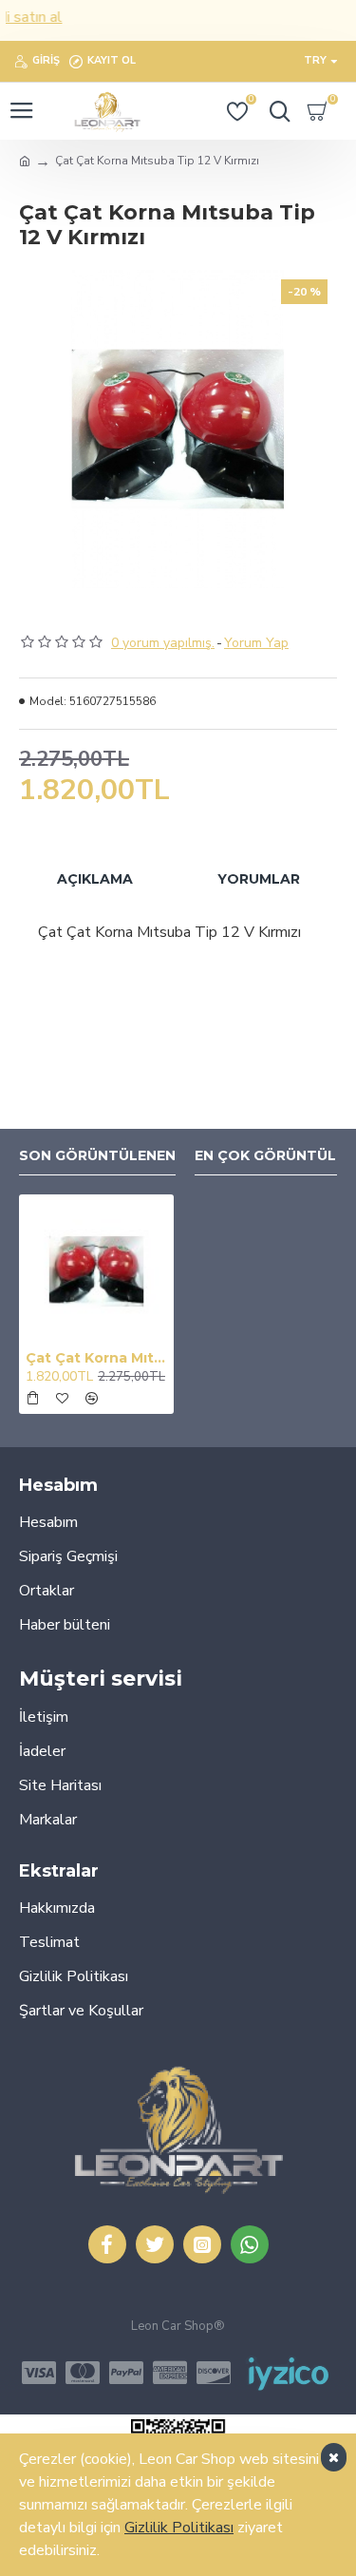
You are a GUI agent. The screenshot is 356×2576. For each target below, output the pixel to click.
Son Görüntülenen (97, 1156)
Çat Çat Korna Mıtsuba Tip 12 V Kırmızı (96, 1358)
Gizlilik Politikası (179, 2528)
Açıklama (95, 879)
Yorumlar (259, 879)
